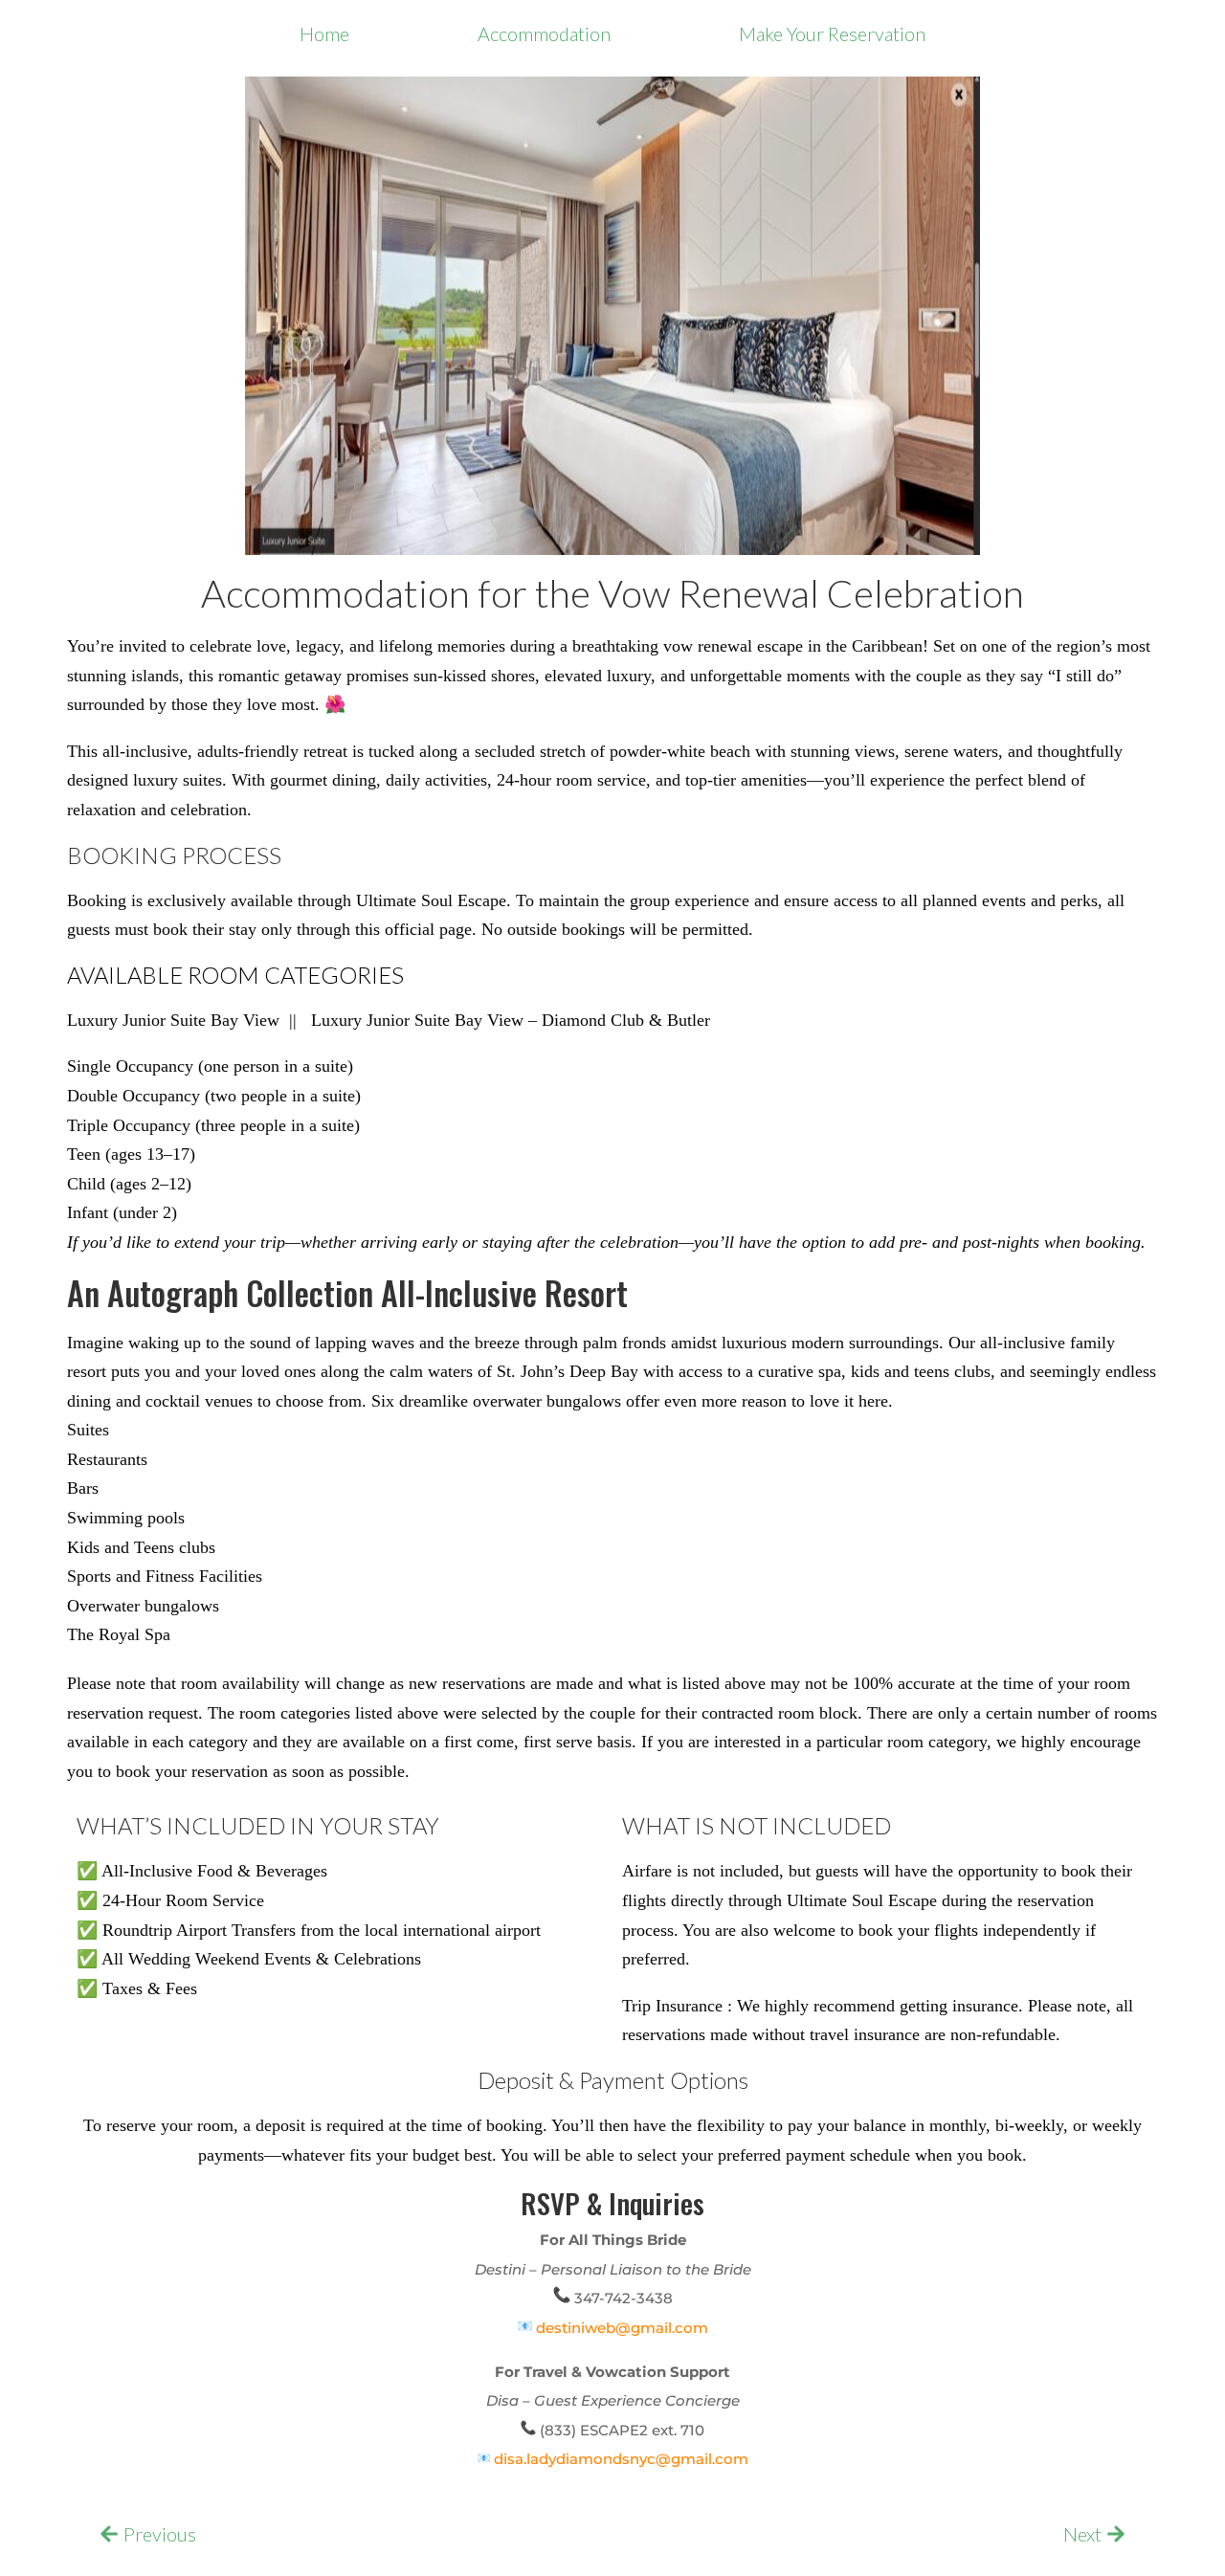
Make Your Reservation (832, 33)
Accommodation (544, 33)
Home (324, 33)
